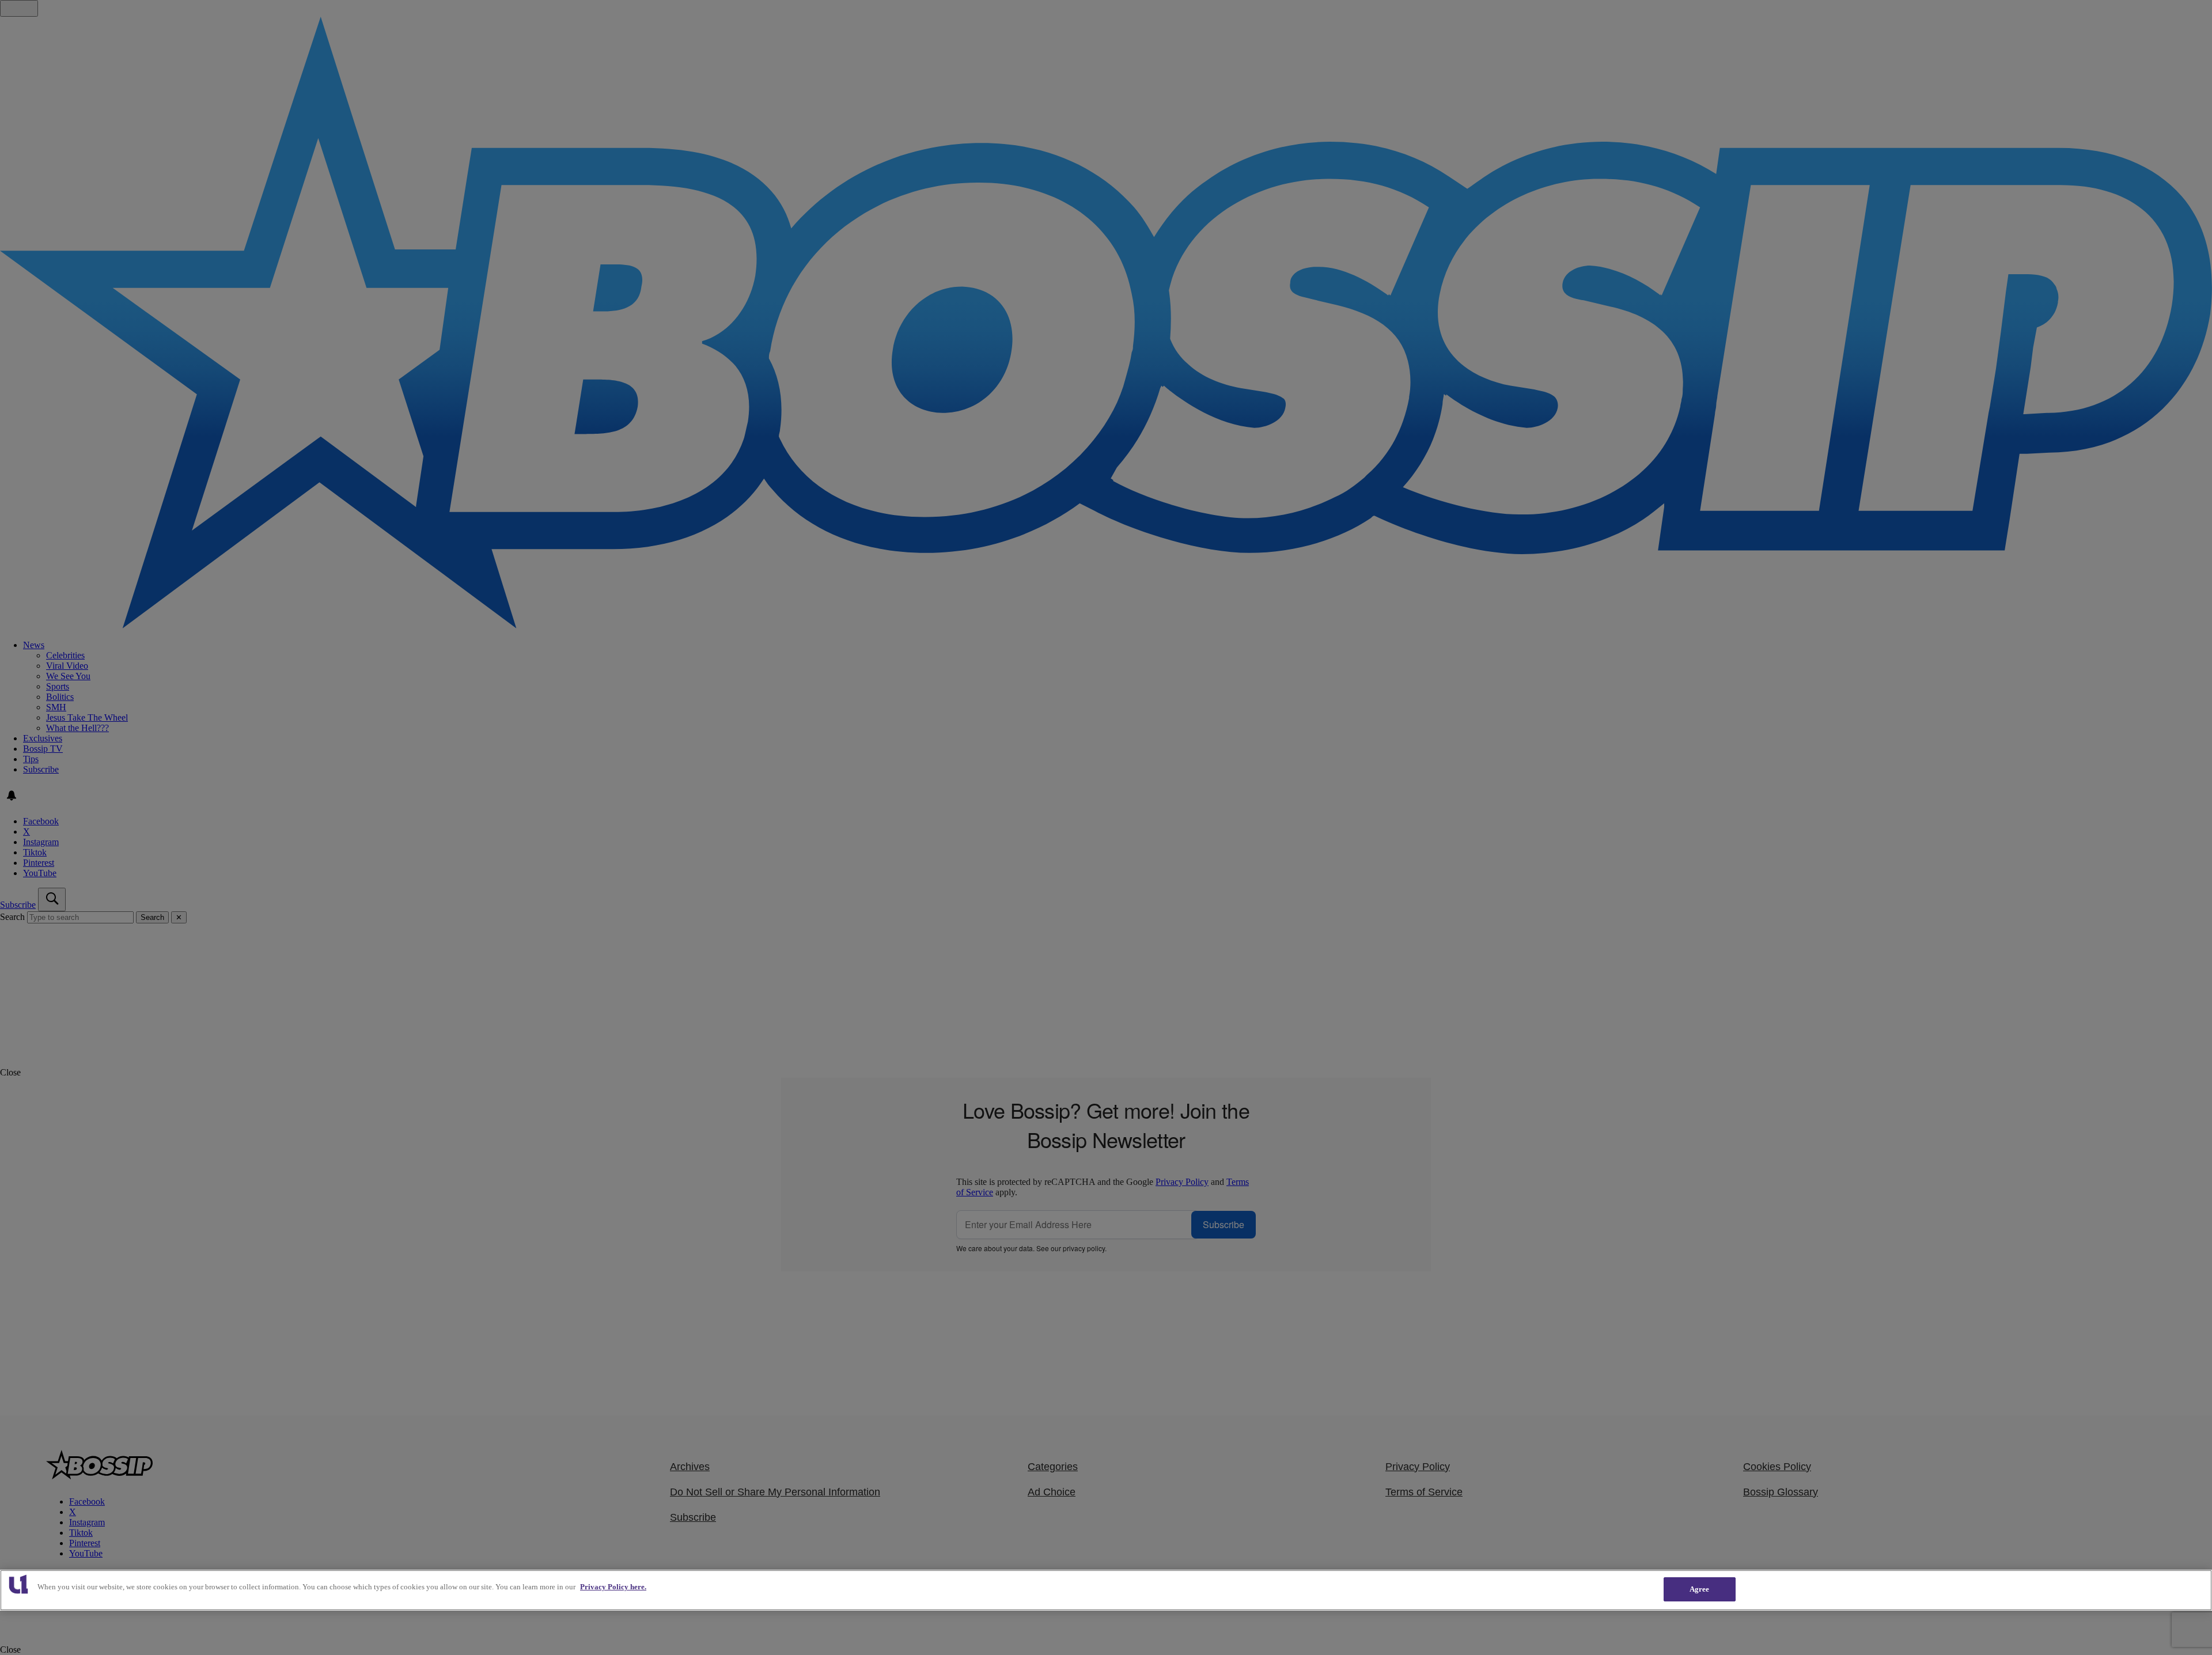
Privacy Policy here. (613, 1587)
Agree (1700, 1589)
